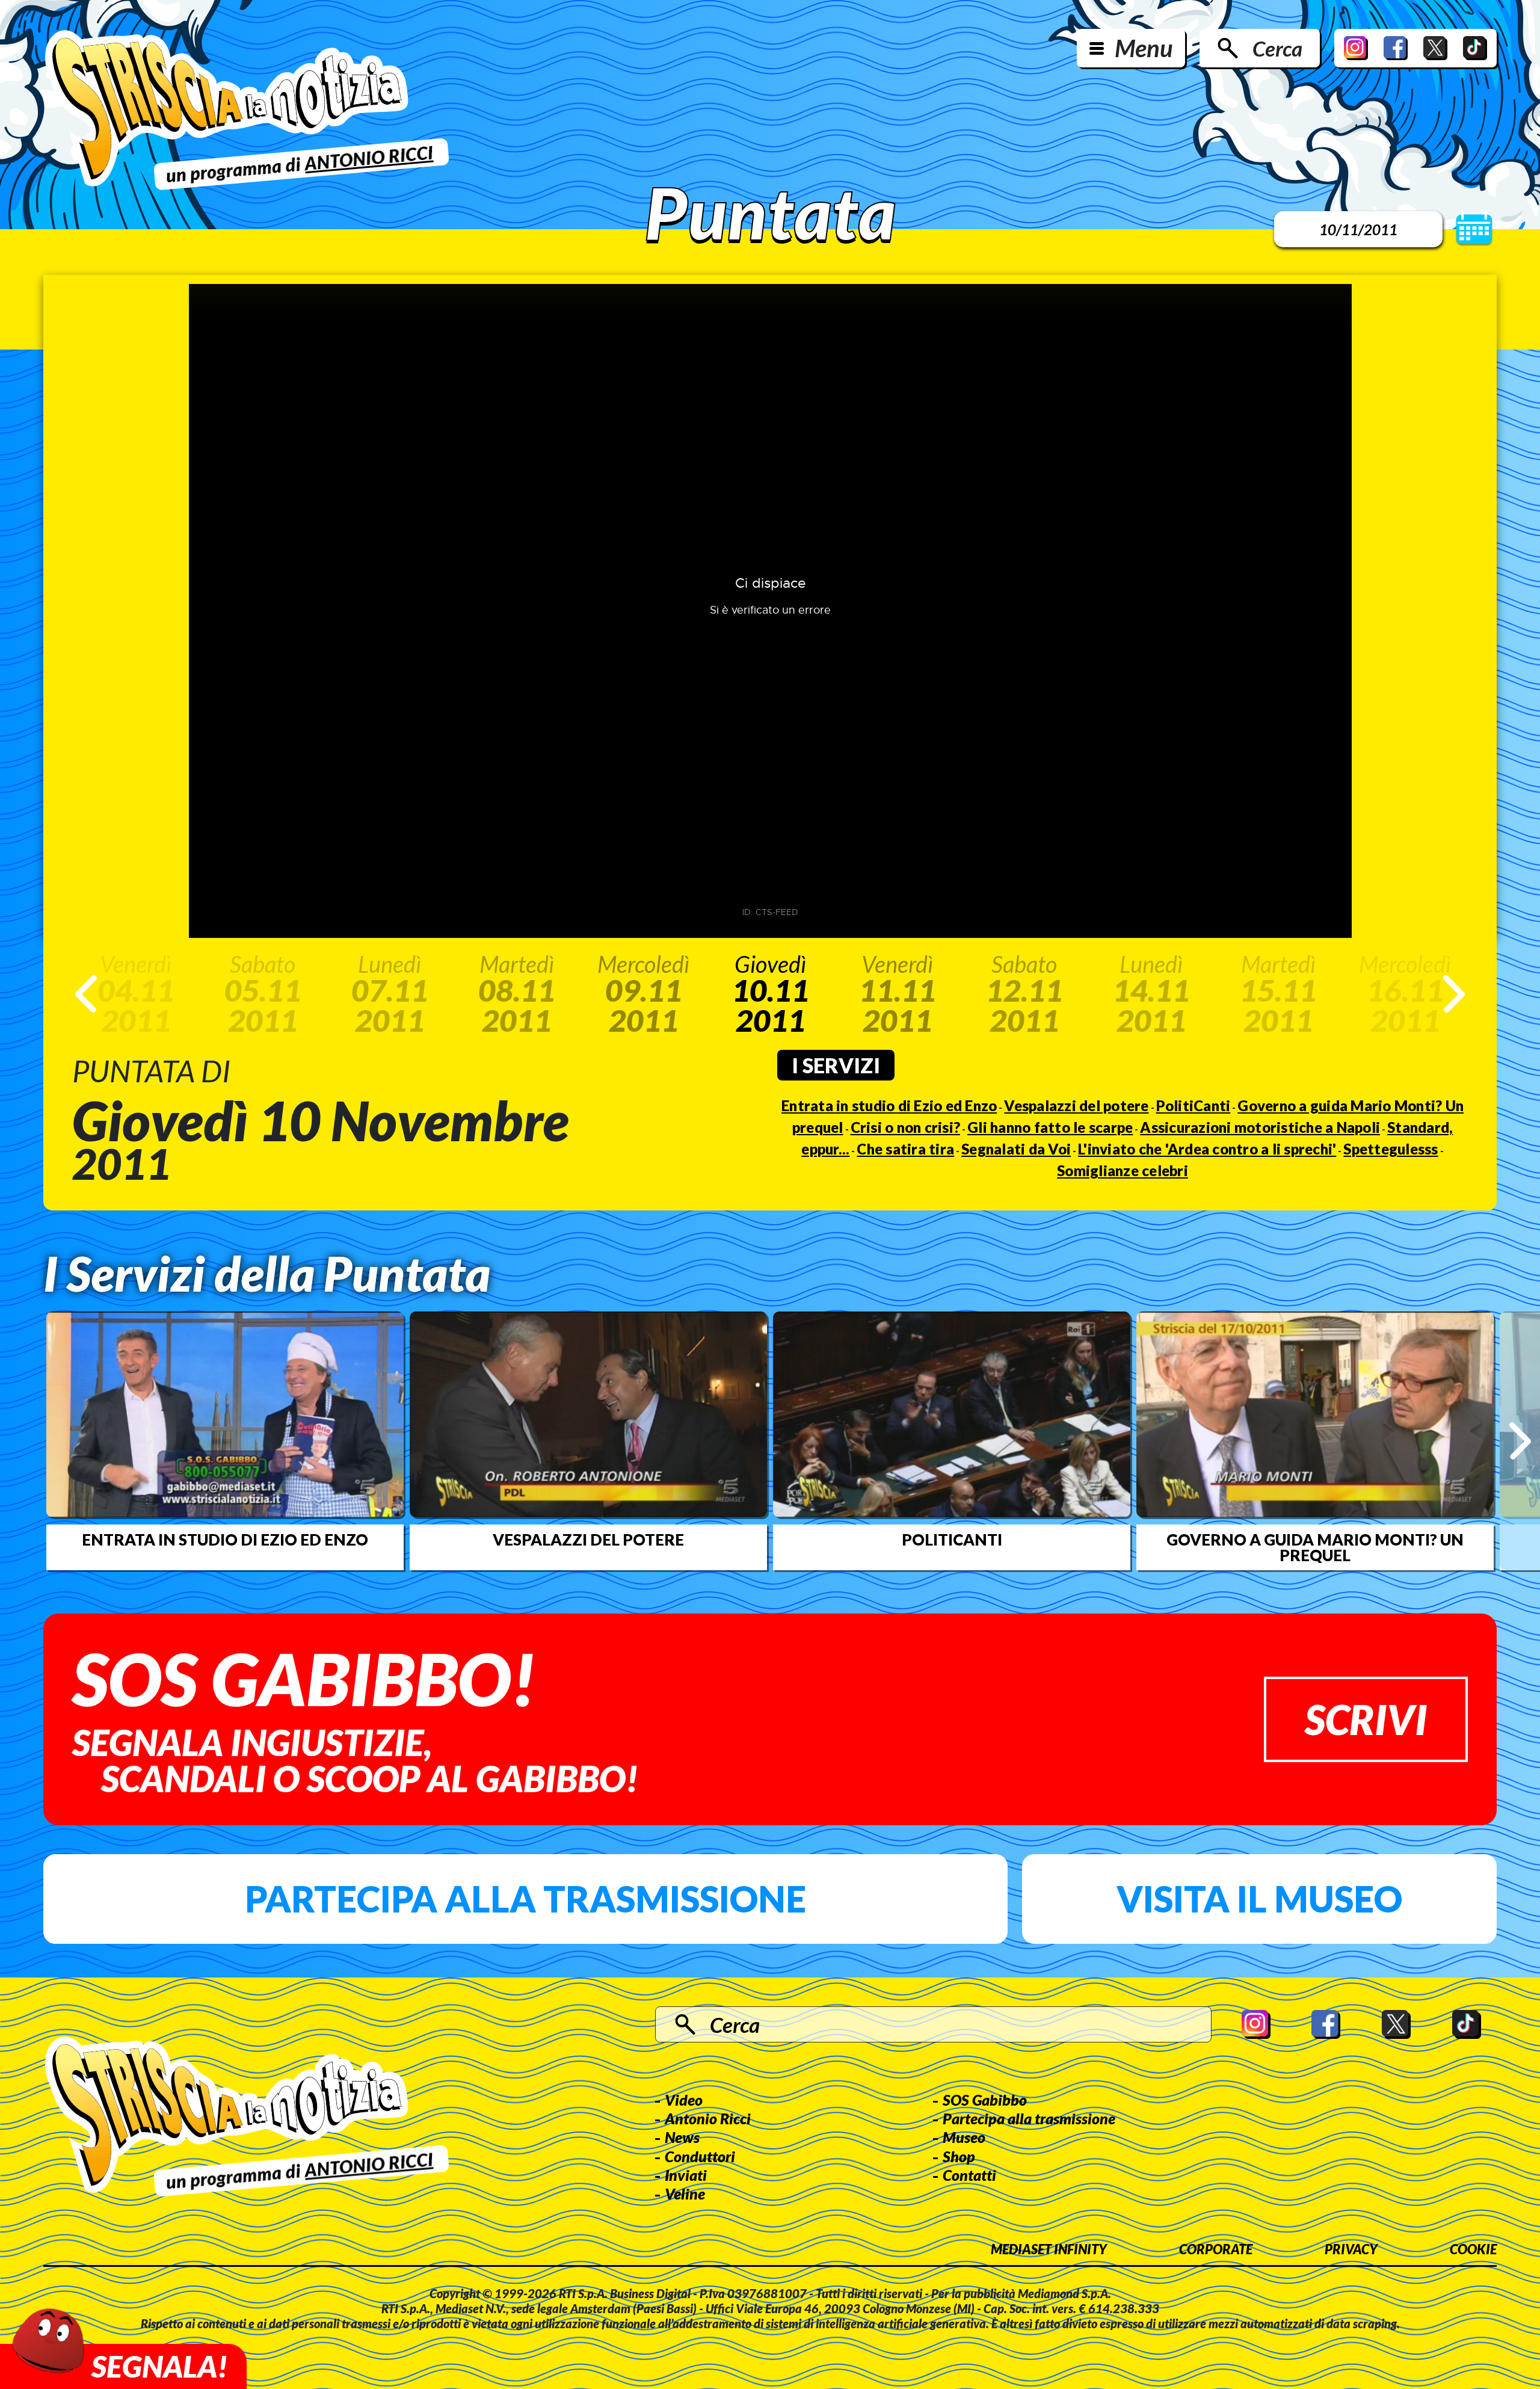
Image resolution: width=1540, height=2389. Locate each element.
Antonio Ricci (708, 2118)
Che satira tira (905, 1149)
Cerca (1277, 48)
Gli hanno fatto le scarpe (1050, 1127)
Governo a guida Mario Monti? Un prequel (1315, 1547)
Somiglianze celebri (1123, 1170)
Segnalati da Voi (1016, 1149)
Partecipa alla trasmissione (525, 1899)
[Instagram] (1356, 48)
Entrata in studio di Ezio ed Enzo (889, 1105)
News (682, 2137)
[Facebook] (1396, 48)
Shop (959, 2156)
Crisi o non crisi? (906, 1127)
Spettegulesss (1391, 1149)
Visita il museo (1259, 1899)
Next (1454, 994)
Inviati (686, 2175)
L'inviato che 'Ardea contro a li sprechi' (1207, 1149)
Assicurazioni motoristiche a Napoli (1260, 1127)
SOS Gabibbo (985, 2100)
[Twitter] (1435, 48)
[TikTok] (1475, 48)
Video (684, 2100)
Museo (964, 2137)
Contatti (969, 2175)
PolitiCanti (1193, 1105)
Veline (685, 2193)
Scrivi (1366, 1719)
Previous (86, 994)
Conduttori (700, 2156)
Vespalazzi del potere (1076, 1105)
